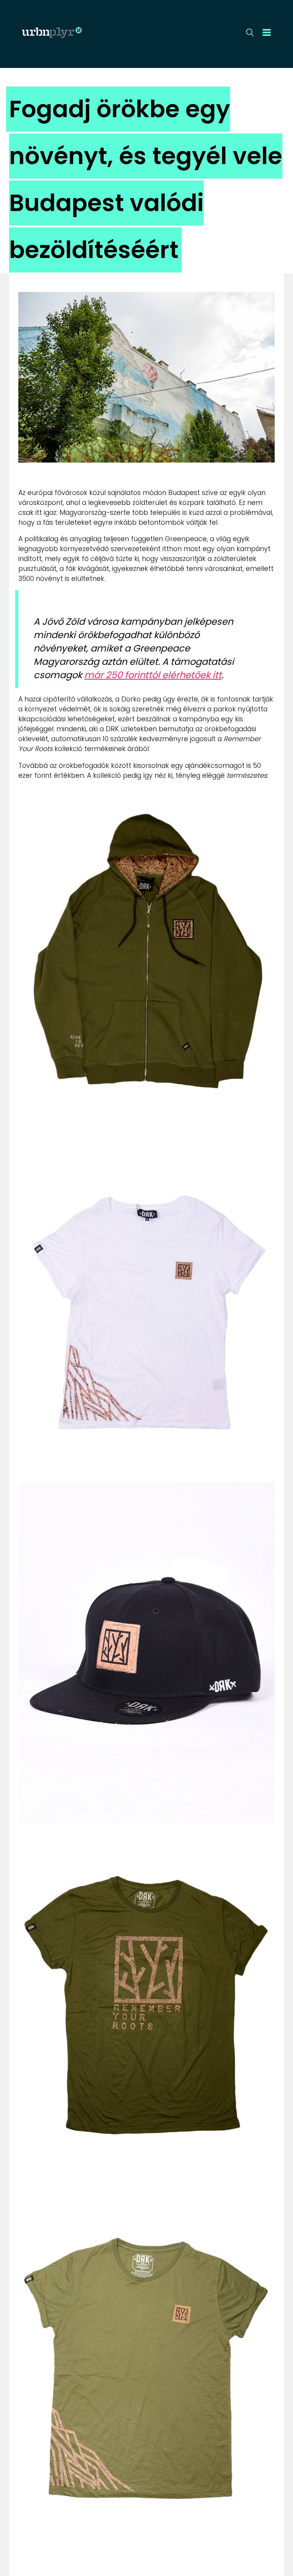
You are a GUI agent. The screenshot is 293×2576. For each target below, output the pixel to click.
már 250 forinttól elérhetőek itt (153, 675)
